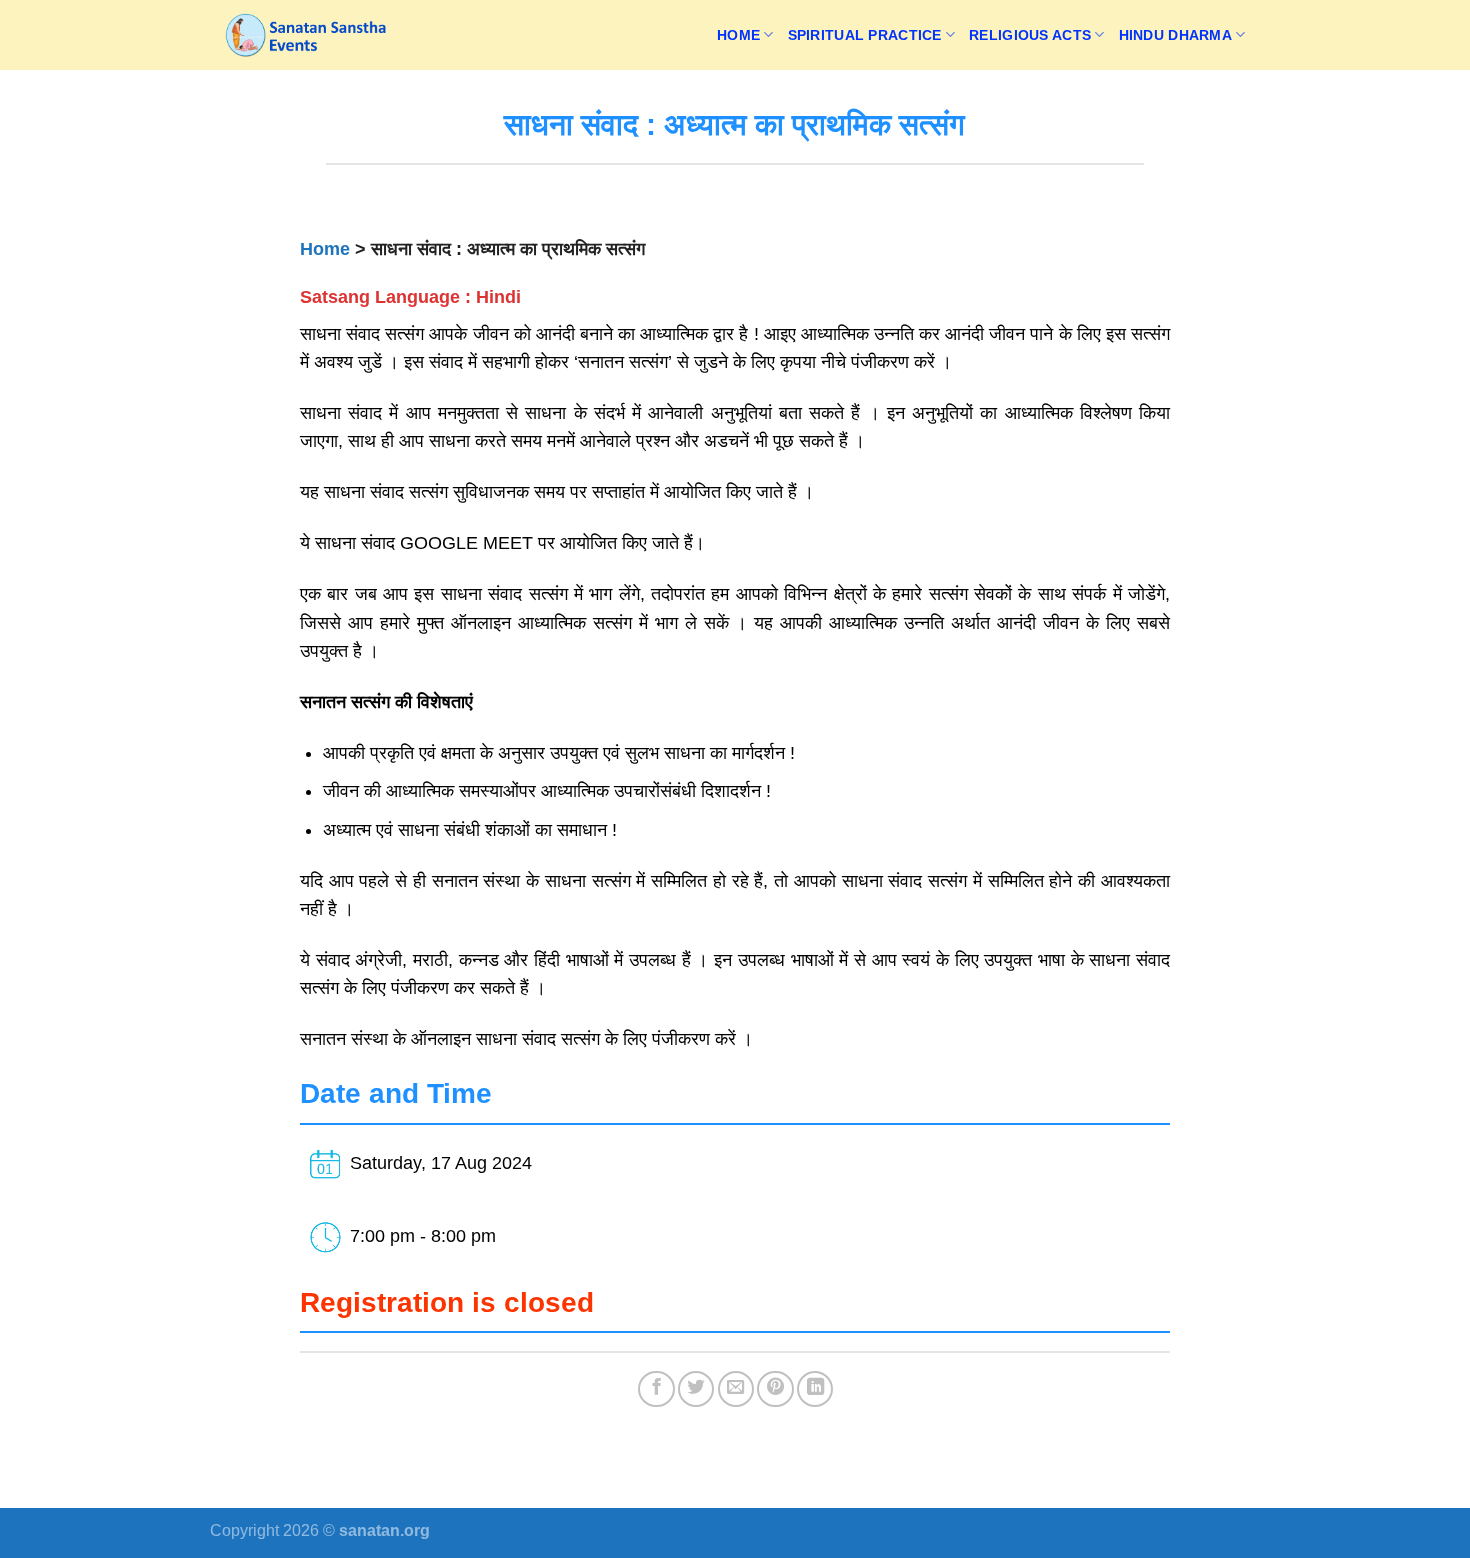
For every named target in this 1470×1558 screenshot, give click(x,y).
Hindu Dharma (1175, 35)
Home (738, 35)
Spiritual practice (865, 35)
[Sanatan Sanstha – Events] (310, 35)
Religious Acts (1030, 35)
